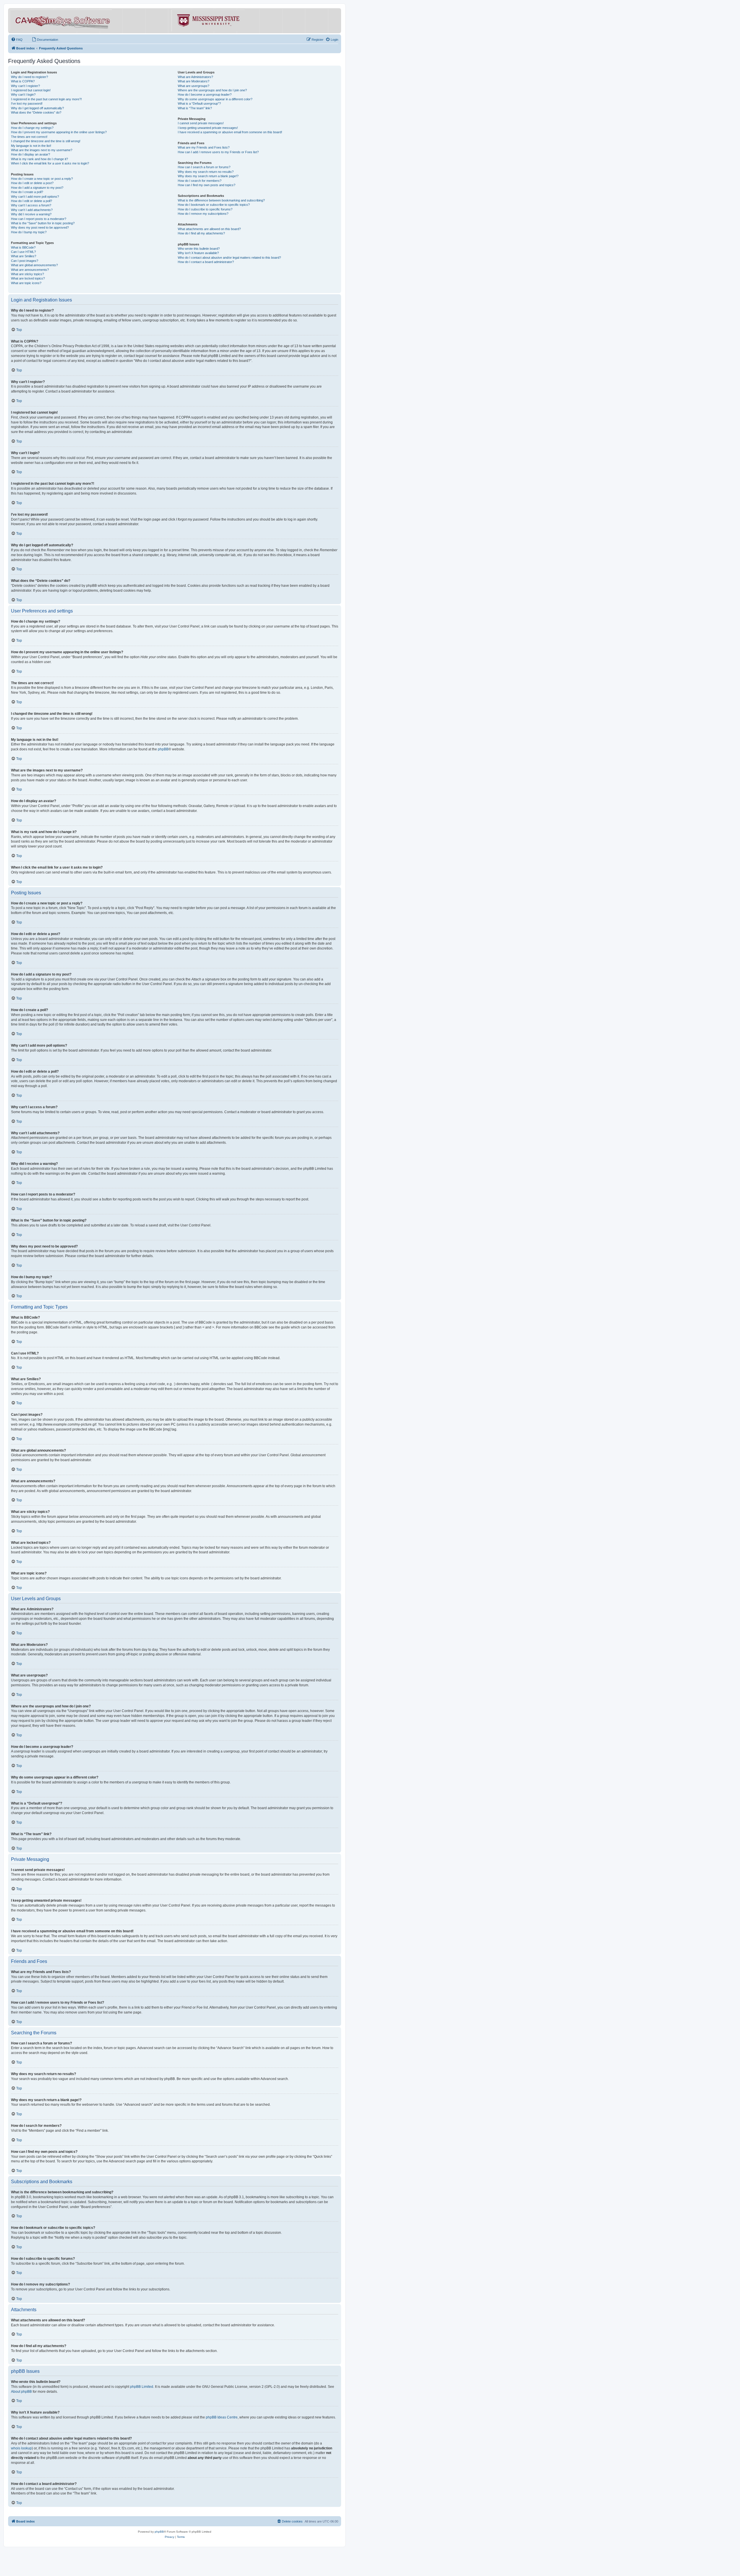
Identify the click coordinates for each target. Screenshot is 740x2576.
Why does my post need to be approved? (40, 227)
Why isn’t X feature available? (198, 253)
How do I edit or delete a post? (32, 183)
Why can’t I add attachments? (32, 210)
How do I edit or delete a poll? (32, 201)
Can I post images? (25, 261)
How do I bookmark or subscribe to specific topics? (214, 205)
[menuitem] (17, 40)
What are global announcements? (34, 265)
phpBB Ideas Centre (222, 2417)
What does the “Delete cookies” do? (36, 112)
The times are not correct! (29, 137)
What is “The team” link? (195, 108)
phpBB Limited (142, 2387)
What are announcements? (30, 270)
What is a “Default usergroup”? (199, 103)
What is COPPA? (23, 81)
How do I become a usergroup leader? (205, 95)
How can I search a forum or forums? (204, 167)
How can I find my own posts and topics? (207, 185)
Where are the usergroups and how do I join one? (212, 90)
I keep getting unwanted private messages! (208, 128)
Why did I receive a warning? (31, 214)
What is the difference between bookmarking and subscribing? (221, 200)
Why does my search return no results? (206, 172)
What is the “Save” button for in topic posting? (43, 223)
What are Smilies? (24, 256)
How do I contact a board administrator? (206, 262)
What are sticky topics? (27, 274)
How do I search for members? (200, 181)
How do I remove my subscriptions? (203, 214)
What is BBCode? (23, 247)
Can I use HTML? (23, 252)
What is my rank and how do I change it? (39, 159)
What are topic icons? (26, 283)
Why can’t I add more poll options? (35, 197)
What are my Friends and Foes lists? (204, 147)
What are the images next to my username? (42, 150)
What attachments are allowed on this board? (209, 229)
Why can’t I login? (23, 95)
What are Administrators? (195, 77)
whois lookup (21, 2448)
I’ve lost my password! (27, 103)
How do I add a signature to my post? (37, 188)
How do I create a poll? (27, 192)
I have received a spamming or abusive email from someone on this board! (230, 132)
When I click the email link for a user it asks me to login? (50, 163)
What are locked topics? (28, 278)
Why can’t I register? (25, 86)
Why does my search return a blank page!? (208, 176)
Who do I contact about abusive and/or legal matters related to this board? (229, 258)
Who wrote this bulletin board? (199, 249)
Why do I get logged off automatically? (37, 108)
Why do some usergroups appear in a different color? (215, 99)
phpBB (163, 749)
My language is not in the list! (31, 146)
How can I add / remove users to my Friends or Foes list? (218, 152)
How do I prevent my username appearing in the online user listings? (59, 132)
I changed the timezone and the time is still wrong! (46, 141)
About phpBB (21, 2392)
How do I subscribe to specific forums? (205, 209)
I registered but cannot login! (31, 90)
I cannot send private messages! (201, 123)
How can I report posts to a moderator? (39, 219)
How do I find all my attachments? (201, 233)
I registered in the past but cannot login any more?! (46, 99)
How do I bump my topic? (29, 232)
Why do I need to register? (29, 77)
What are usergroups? (194, 86)
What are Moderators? (194, 81)
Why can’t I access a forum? (31, 205)
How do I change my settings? (32, 128)
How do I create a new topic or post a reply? (42, 179)
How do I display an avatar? (30, 154)
